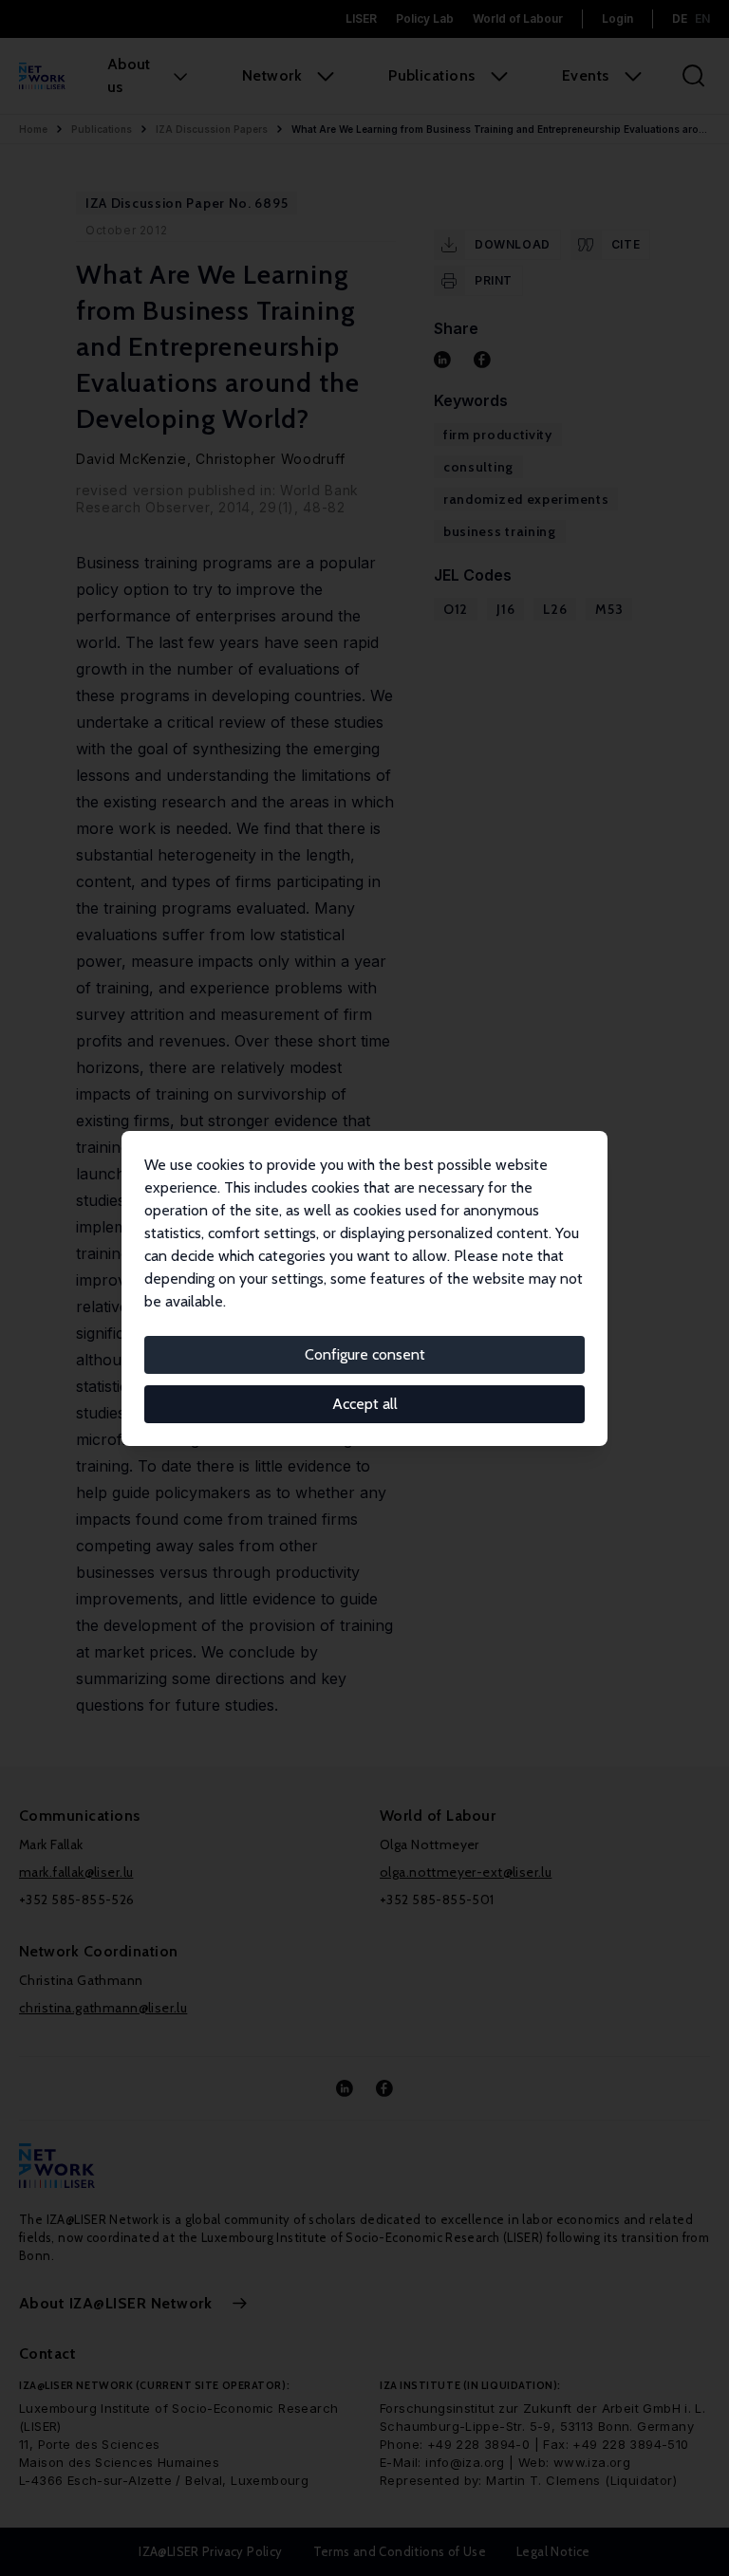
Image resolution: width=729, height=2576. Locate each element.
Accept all (365, 1404)
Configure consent (365, 1354)
